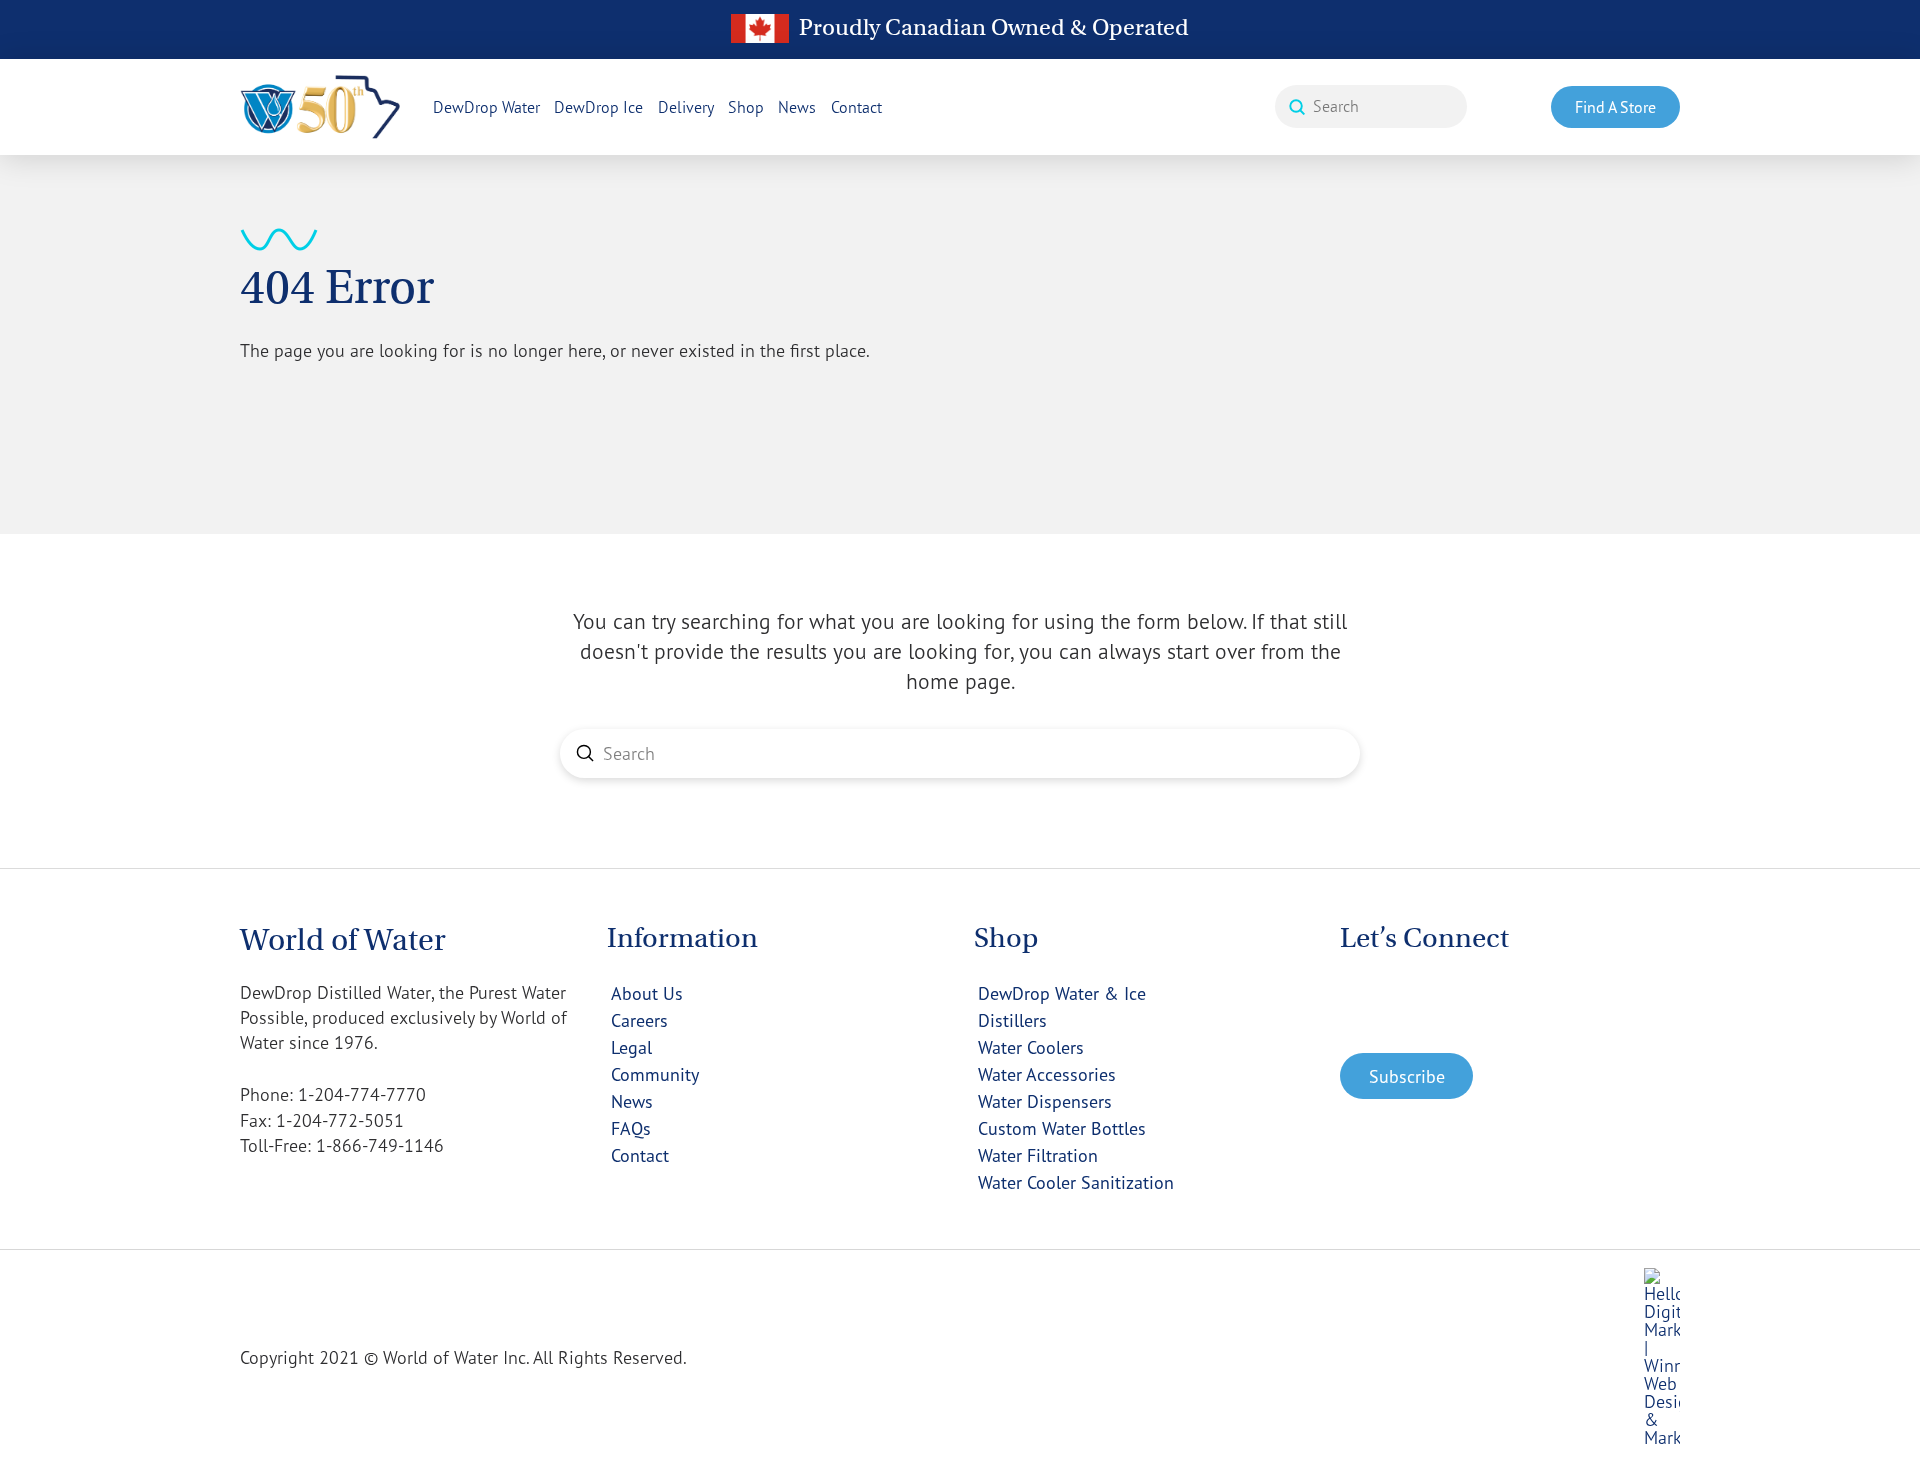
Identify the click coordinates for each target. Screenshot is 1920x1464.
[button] (1406, 1076)
